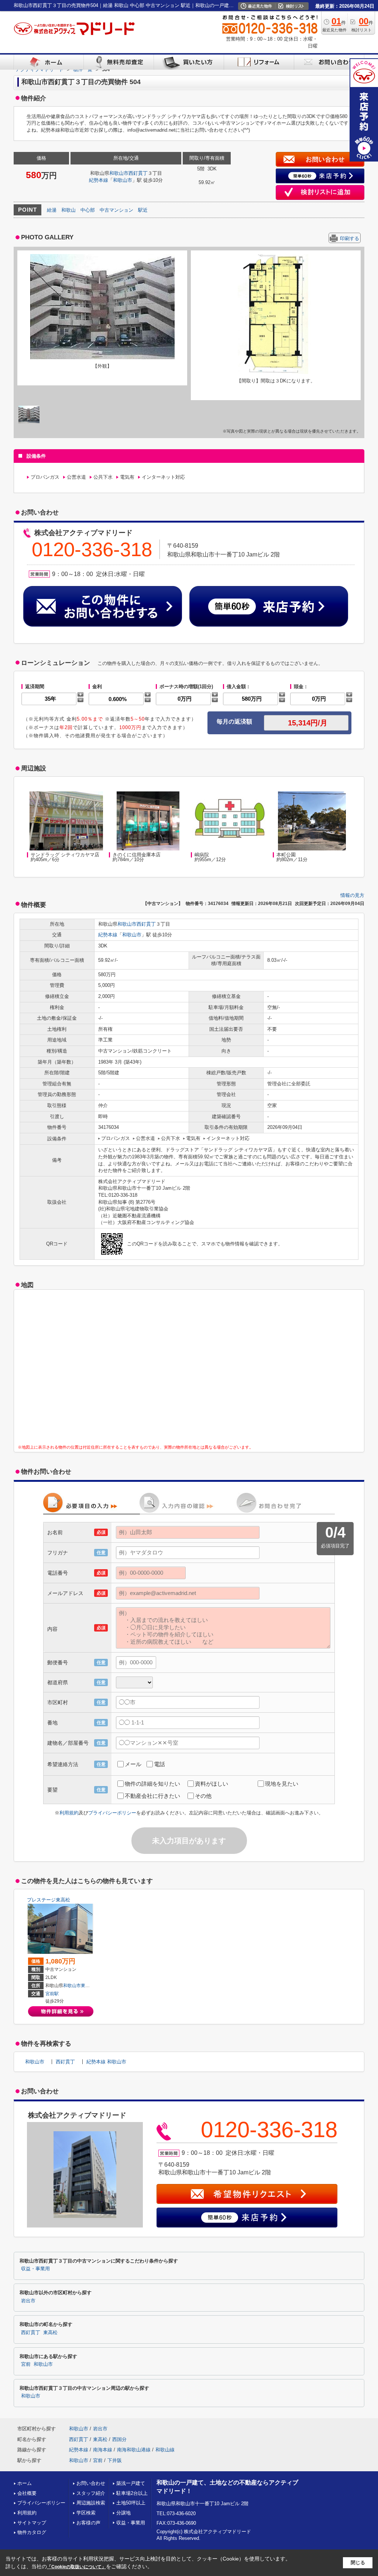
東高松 (87, 1986)
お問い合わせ (91, 2483)
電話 (159, 1764)
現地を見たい (282, 1784)
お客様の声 (88, 2523)
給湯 (52, 210)
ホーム (25, 2483)
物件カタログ (32, 2532)
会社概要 (27, 2493)
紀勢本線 (99, 180)
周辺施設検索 (91, 2503)
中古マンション (116, 210)
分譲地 (123, 2513)
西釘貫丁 (138, 173)
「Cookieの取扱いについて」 (76, 2567)
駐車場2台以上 (132, 2493)
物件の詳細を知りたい (152, 1784)
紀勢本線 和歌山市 (106, 2062)
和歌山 (68, 210)
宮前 (26, 2364)
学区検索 (86, 2513)
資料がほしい (212, 1784)
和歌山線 (165, 2450)
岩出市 (28, 2301)
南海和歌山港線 (134, 2450)
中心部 (88, 210)
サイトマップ (32, 2523)
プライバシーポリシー (112, 1813)
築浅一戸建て (131, 2483)
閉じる (358, 2563)
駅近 (143, 210)
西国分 (119, 2439)
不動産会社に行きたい (152, 1796)
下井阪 (115, 2460)
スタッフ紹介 (91, 2493)
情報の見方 (352, 895)
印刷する (350, 238)
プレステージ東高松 (49, 1900)
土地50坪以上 (131, 2503)
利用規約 (69, 1813)
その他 (203, 1796)
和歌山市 (119, 173)
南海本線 (103, 2450)
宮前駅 (52, 1994)
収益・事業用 (35, 2269)
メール (133, 1764)
